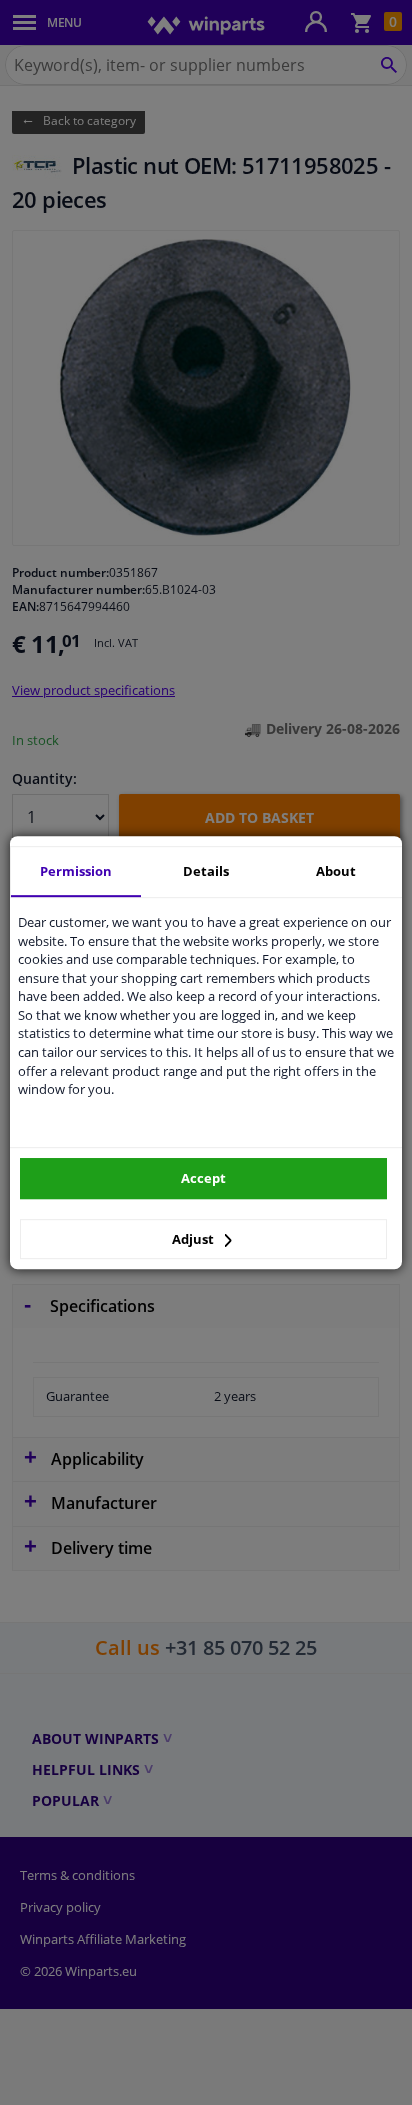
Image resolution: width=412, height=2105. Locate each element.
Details (206, 871)
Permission (76, 871)
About (336, 871)
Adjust (194, 1239)
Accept (203, 1178)
